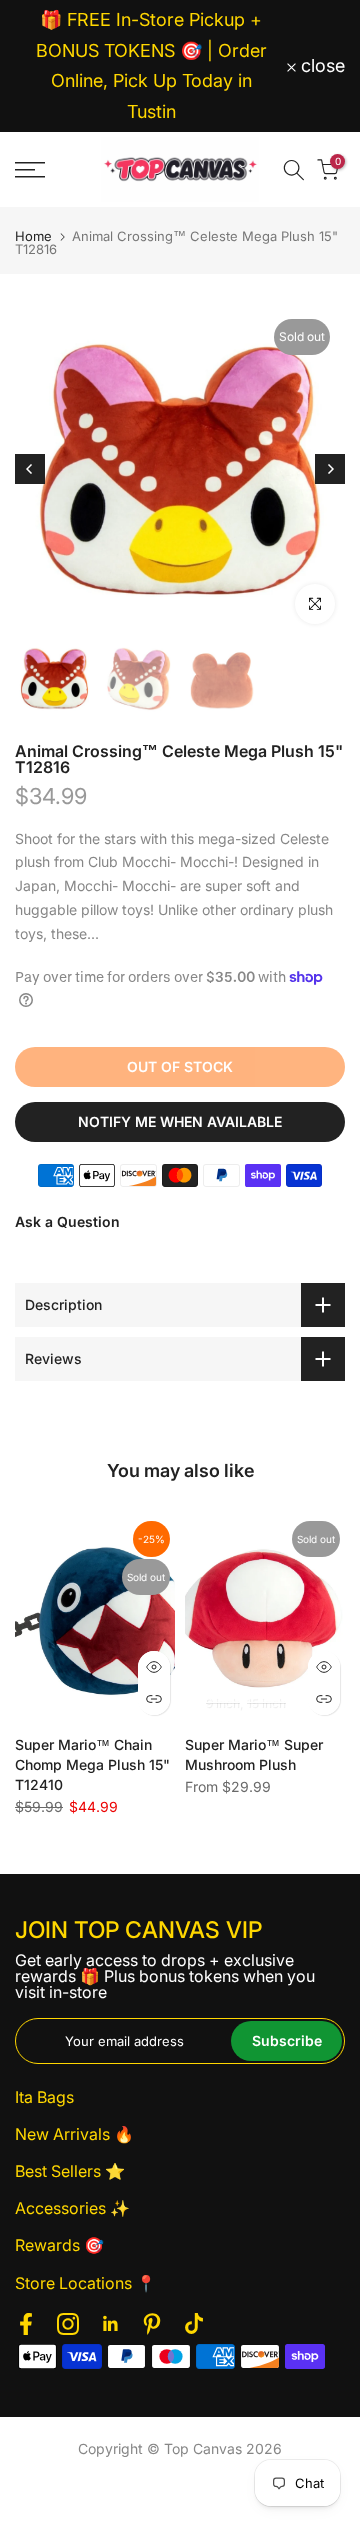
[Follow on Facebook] (26, 2324)
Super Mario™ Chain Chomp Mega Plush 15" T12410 (92, 1765)
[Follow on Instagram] (68, 2324)
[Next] (330, 469)
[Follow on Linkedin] (110, 2324)
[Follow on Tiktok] (194, 2324)
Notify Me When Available (180, 1121)
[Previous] (30, 469)
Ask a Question (67, 1221)
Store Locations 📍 (85, 2283)
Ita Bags (44, 2097)
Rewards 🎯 (59, 2245)
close (320, 66)
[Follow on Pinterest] (152, 2324)
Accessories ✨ (72, 2208)
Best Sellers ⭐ (70, 2171)
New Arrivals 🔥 (74, 2134)
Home (33, 236)
